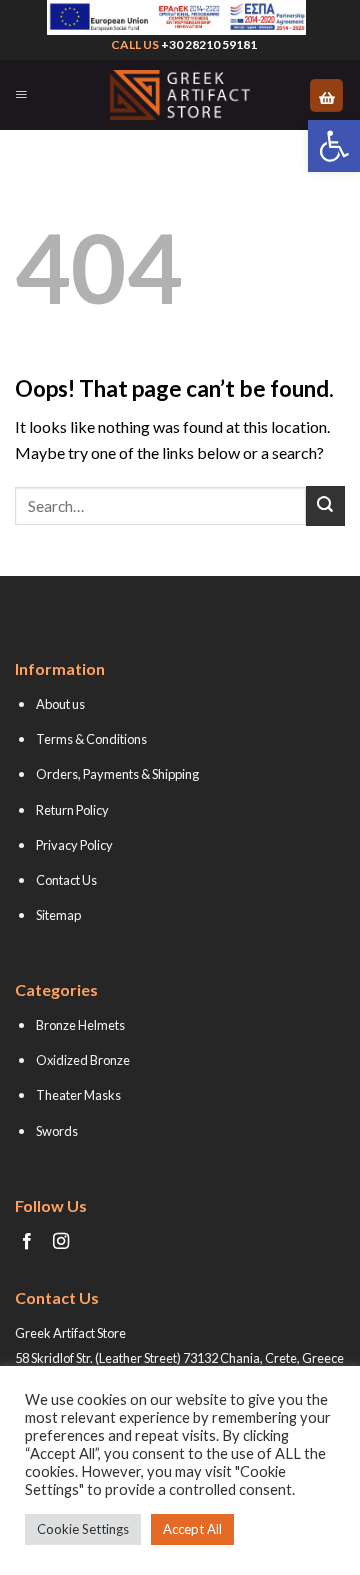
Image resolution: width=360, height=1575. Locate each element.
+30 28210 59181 (209, 44)
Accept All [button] (192, 1529)
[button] (334, 146)
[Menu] (21, 95)
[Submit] (325, 505)
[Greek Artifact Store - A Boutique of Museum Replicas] (180, 95)
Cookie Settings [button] (83, 1529)
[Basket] (326, 95)
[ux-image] (176, 17)
